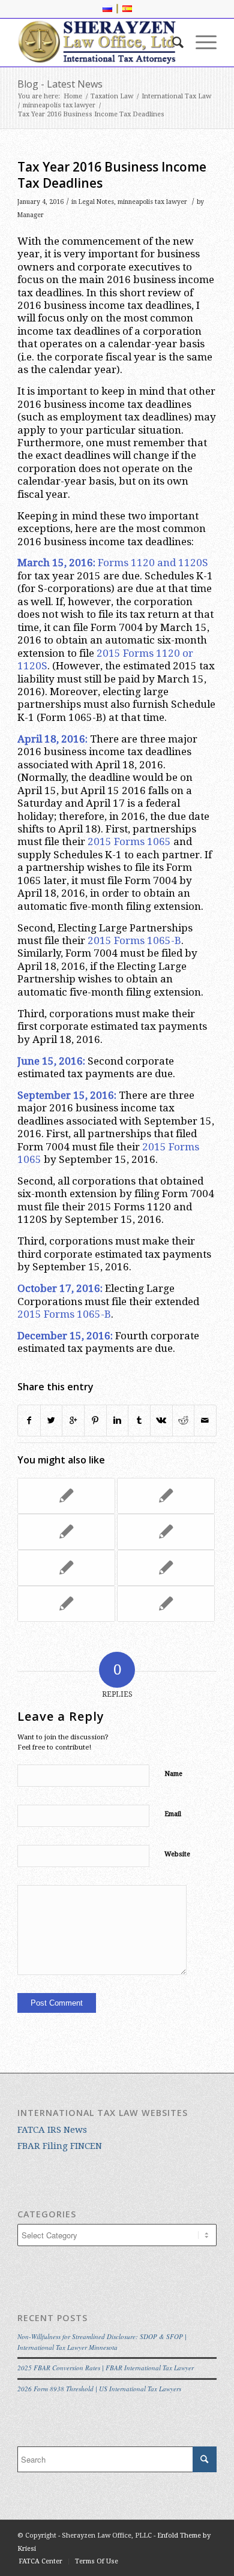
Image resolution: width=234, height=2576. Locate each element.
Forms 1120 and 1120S (153, 563)
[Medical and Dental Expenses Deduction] (166, 1532)
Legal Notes (96, 202)
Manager (31, 215)
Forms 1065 (142, 841)
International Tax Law (176, 96)
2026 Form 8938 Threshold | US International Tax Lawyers (99, 2389)
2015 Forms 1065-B (134, 940)
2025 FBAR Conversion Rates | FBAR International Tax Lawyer (106, 2368)
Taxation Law (112, 96)
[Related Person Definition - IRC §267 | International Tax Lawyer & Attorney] (166, 1604)
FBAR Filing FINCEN (60, 2146)
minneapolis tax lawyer (59, 105)
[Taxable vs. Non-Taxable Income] (66, 1568)
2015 (100, 841)
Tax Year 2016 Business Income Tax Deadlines (112, 175)
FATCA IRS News (52, 2130)
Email (173, 1814)
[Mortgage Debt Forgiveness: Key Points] (66, 1532)
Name (173, 1774)
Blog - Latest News (60, 84)
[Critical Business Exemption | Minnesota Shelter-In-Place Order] (66, 1604)
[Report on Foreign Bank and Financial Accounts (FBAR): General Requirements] (166, 1496)
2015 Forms (125, 653)
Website (177, 1854)
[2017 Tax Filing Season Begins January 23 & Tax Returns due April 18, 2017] (166, 1568)
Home (73, 96)
